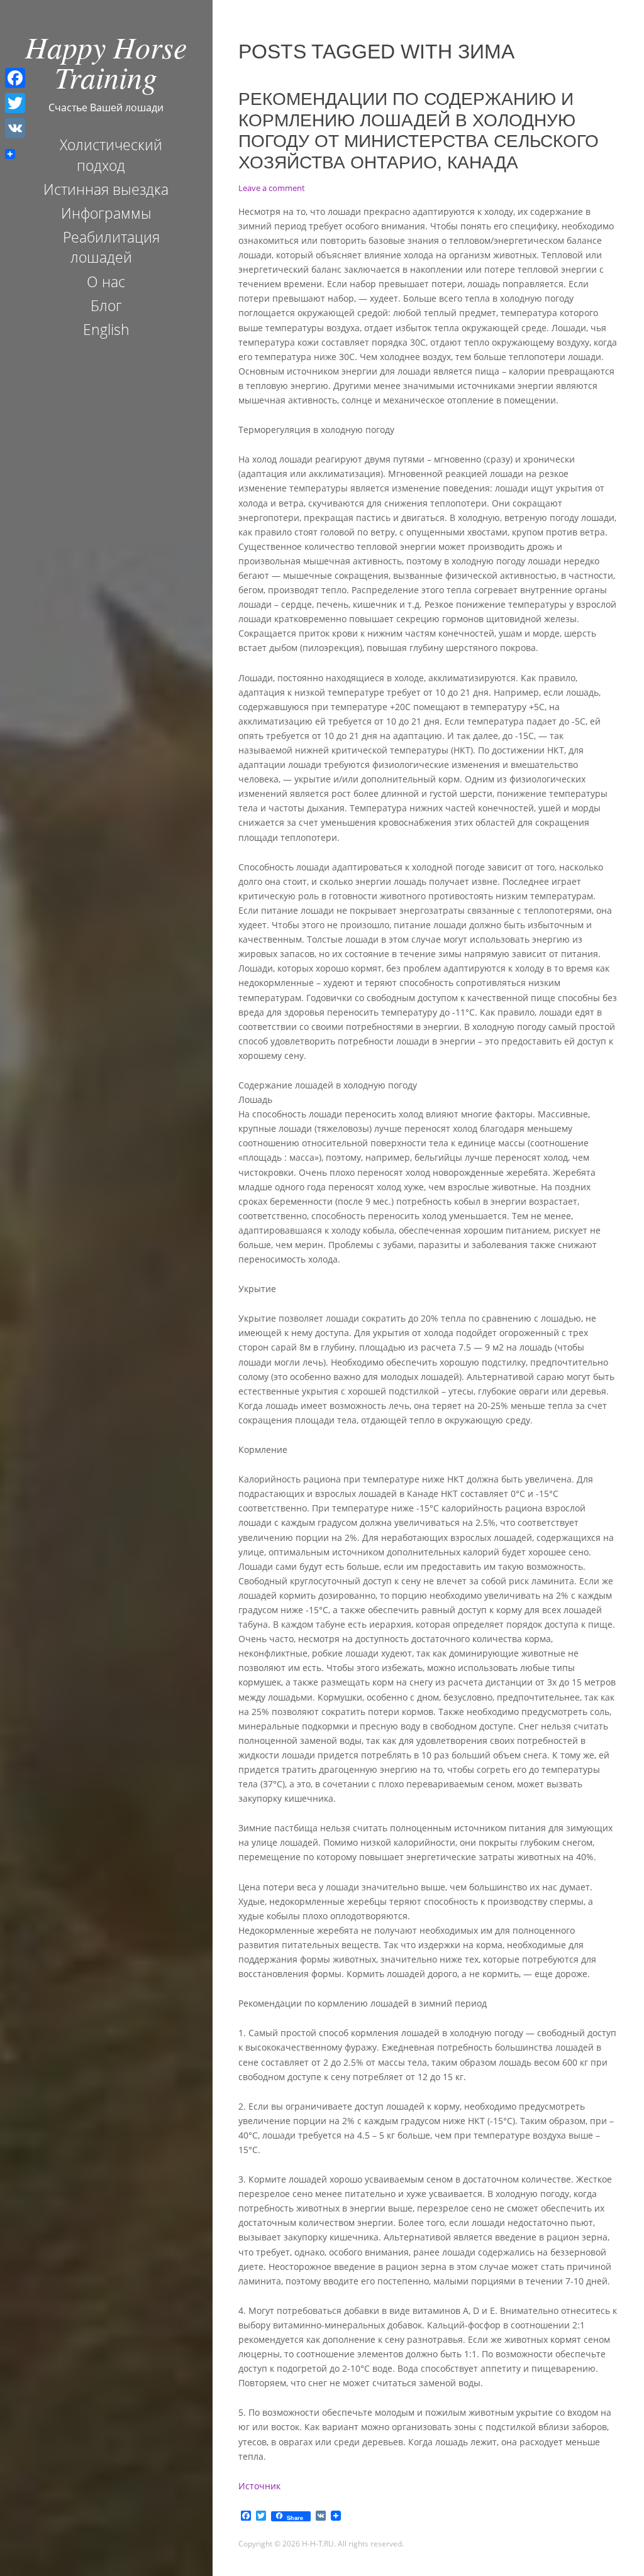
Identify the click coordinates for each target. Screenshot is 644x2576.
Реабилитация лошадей (111, 247)
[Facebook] (15, 78)
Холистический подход (111, 155)
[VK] (15, 128)
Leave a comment (272, 188)
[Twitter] (15, 103)
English (106, 329)
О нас (106, 282)
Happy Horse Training (106, 62)
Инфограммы (106, 213)
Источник (259, 2486)
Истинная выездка (106, 189)
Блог (106, 305)
